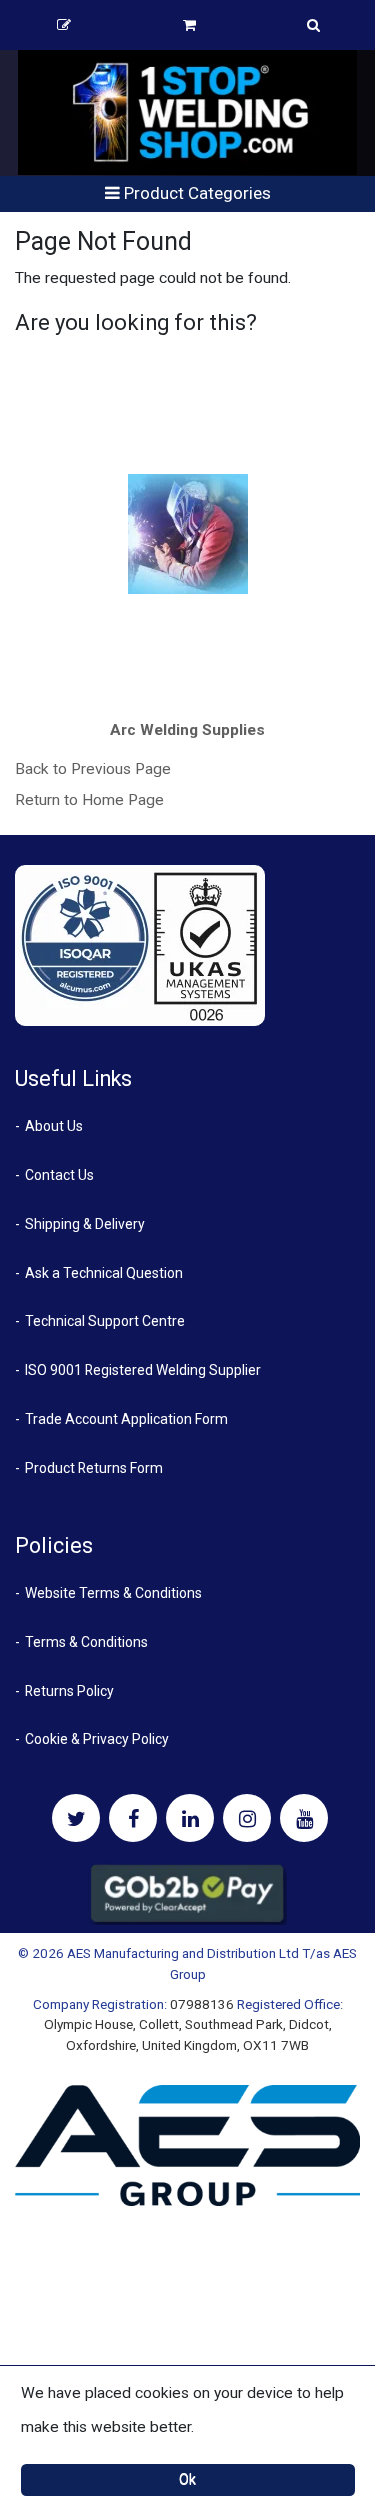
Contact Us (59, 1175)
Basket (190, 25)
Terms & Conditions (86, 1642)
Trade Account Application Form (126, 1419)
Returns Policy (69, 1691)
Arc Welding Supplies (187, 730)
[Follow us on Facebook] (133, 1818)
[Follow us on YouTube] (304, 1818)
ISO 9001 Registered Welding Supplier (143, 1370)
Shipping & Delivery (85, 1224)
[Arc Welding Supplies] (188, 534)
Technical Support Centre (105, 1321)
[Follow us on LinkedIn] (190, 1818)
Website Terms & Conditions (113, 1593)
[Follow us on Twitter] (76, 1818)
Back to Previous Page (93, 769)
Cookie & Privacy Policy (97, 1739)
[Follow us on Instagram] (247, 1818)
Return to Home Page (89, 800)
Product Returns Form (94, 1468)
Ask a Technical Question (104, 1273)
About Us (54, 1126)
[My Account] (64, 25)
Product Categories (195, 193)
